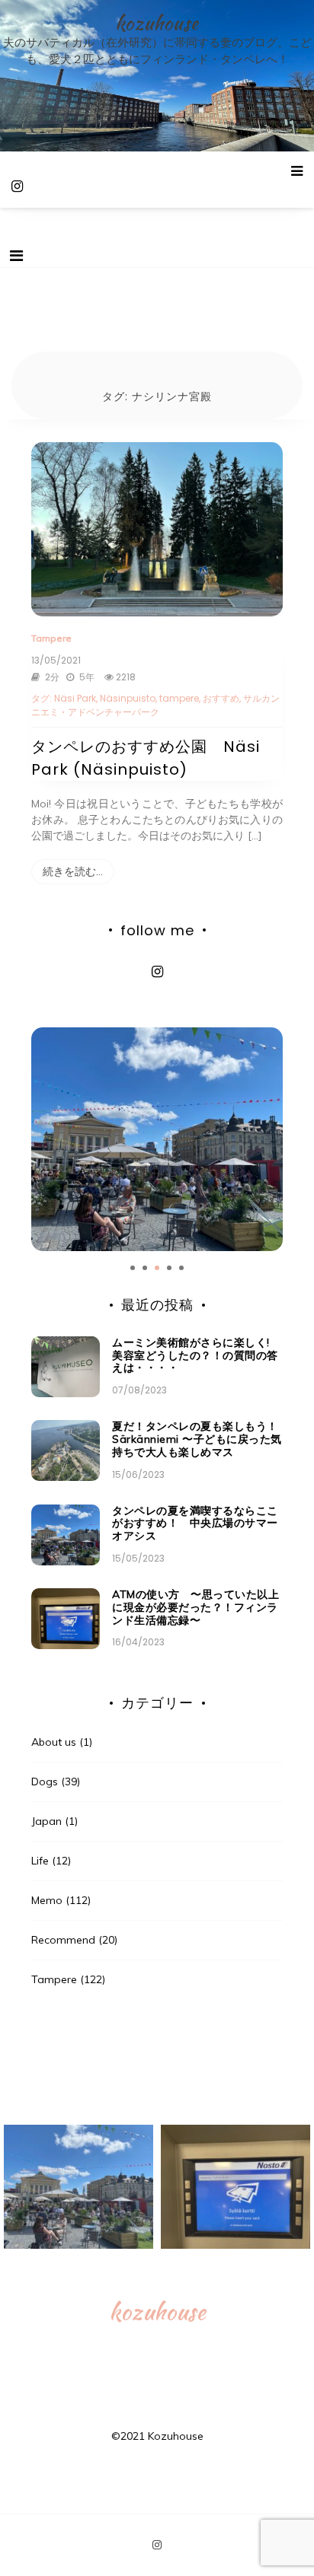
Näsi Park (75, 698)
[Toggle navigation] (16, 256)
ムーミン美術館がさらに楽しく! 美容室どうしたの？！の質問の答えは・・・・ (195, 1355)
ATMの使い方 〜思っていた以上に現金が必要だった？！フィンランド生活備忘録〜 (195, 1607)
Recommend (63, 1940)
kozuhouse (157, 23)
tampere (179, 698)
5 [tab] (181, 1268)
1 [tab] (133, 1268)
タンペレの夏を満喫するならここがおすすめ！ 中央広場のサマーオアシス (195, 1524)
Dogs (45, 1782)
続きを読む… (73, 871)
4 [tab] (169, 1268)
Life (40, 1861)
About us (54, 1742)
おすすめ (221, 698)
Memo (47, 1900)
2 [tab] (145, 1268)
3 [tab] (157, 1268)
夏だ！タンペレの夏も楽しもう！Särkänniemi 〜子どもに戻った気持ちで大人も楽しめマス (197, 1439)
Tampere (51, 638)
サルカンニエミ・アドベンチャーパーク (155, 705)
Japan (46, 1821)
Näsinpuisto (128, 698)
